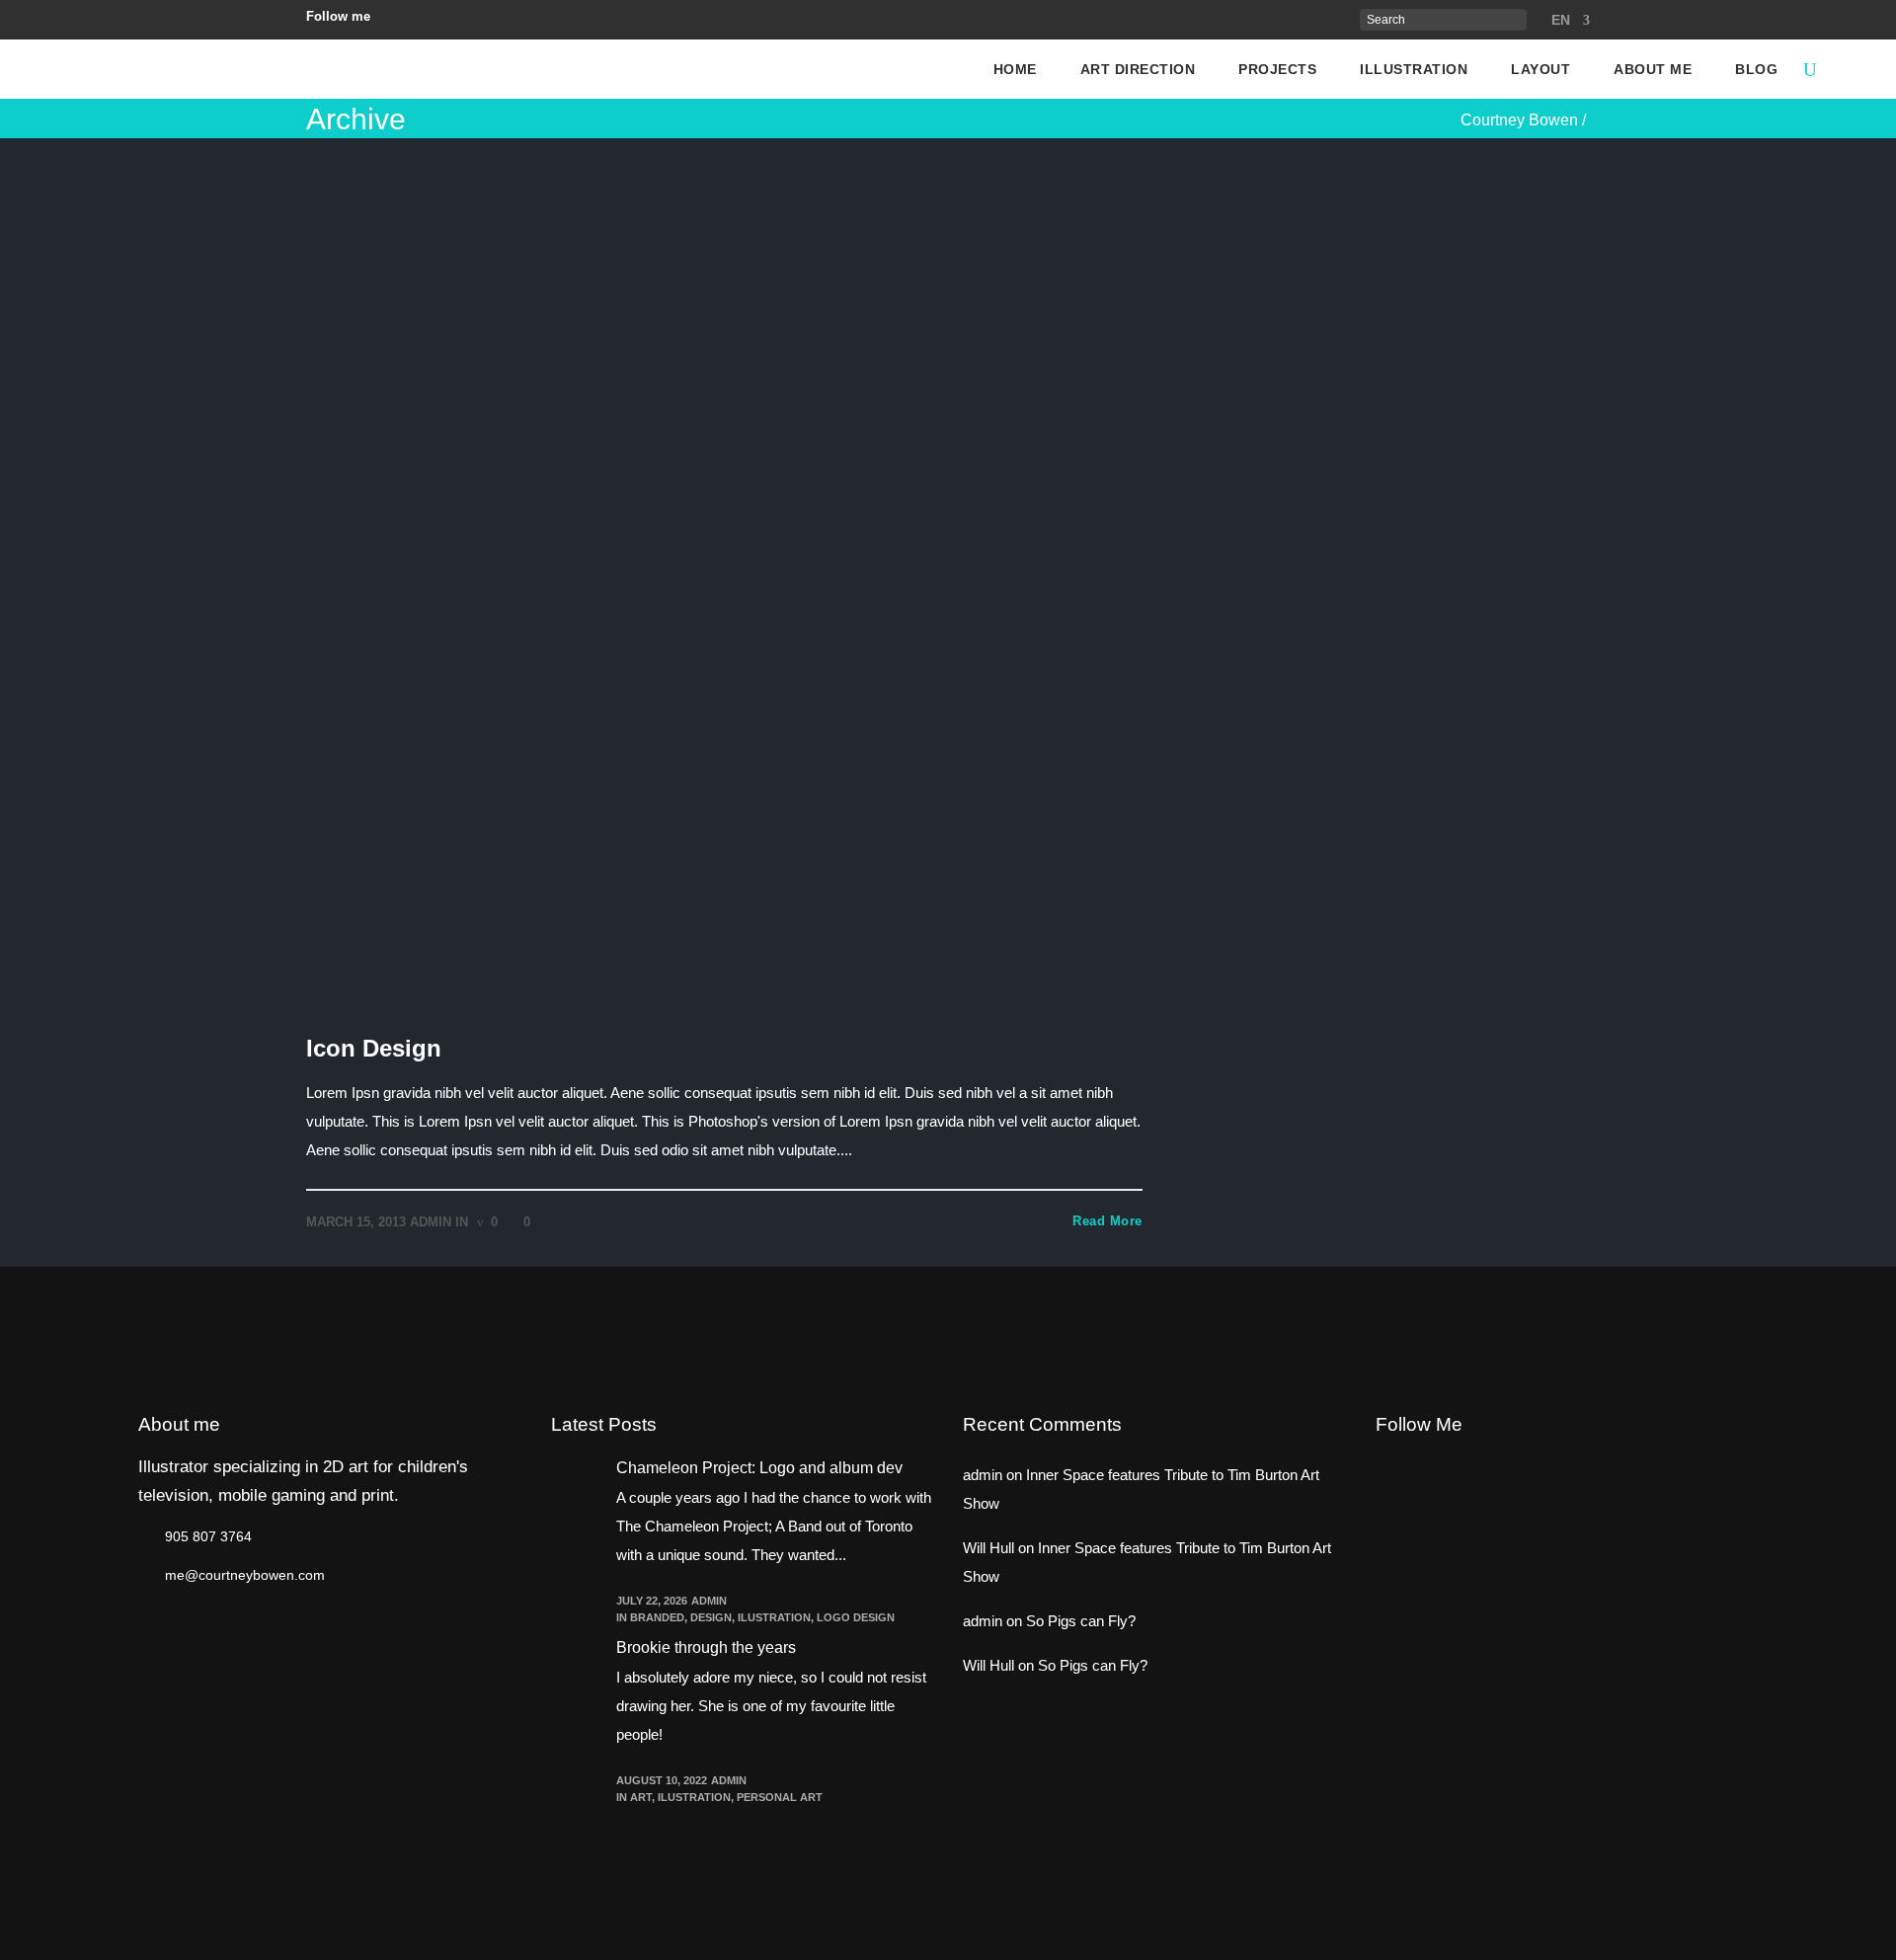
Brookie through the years (706, 1647)
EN (1561, 20)
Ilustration (774, 1617)
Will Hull (988, 1548)
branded (657, 1617)
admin (431, 1222)
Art (641, 1797)
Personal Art (780, 1797)
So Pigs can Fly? (1081, 1621)
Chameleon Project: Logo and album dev (759, 1468)
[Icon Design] (724, 584)
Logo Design (856, 1617)
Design (711, 1617)
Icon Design (374, 1048)
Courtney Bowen (1519, 120)
